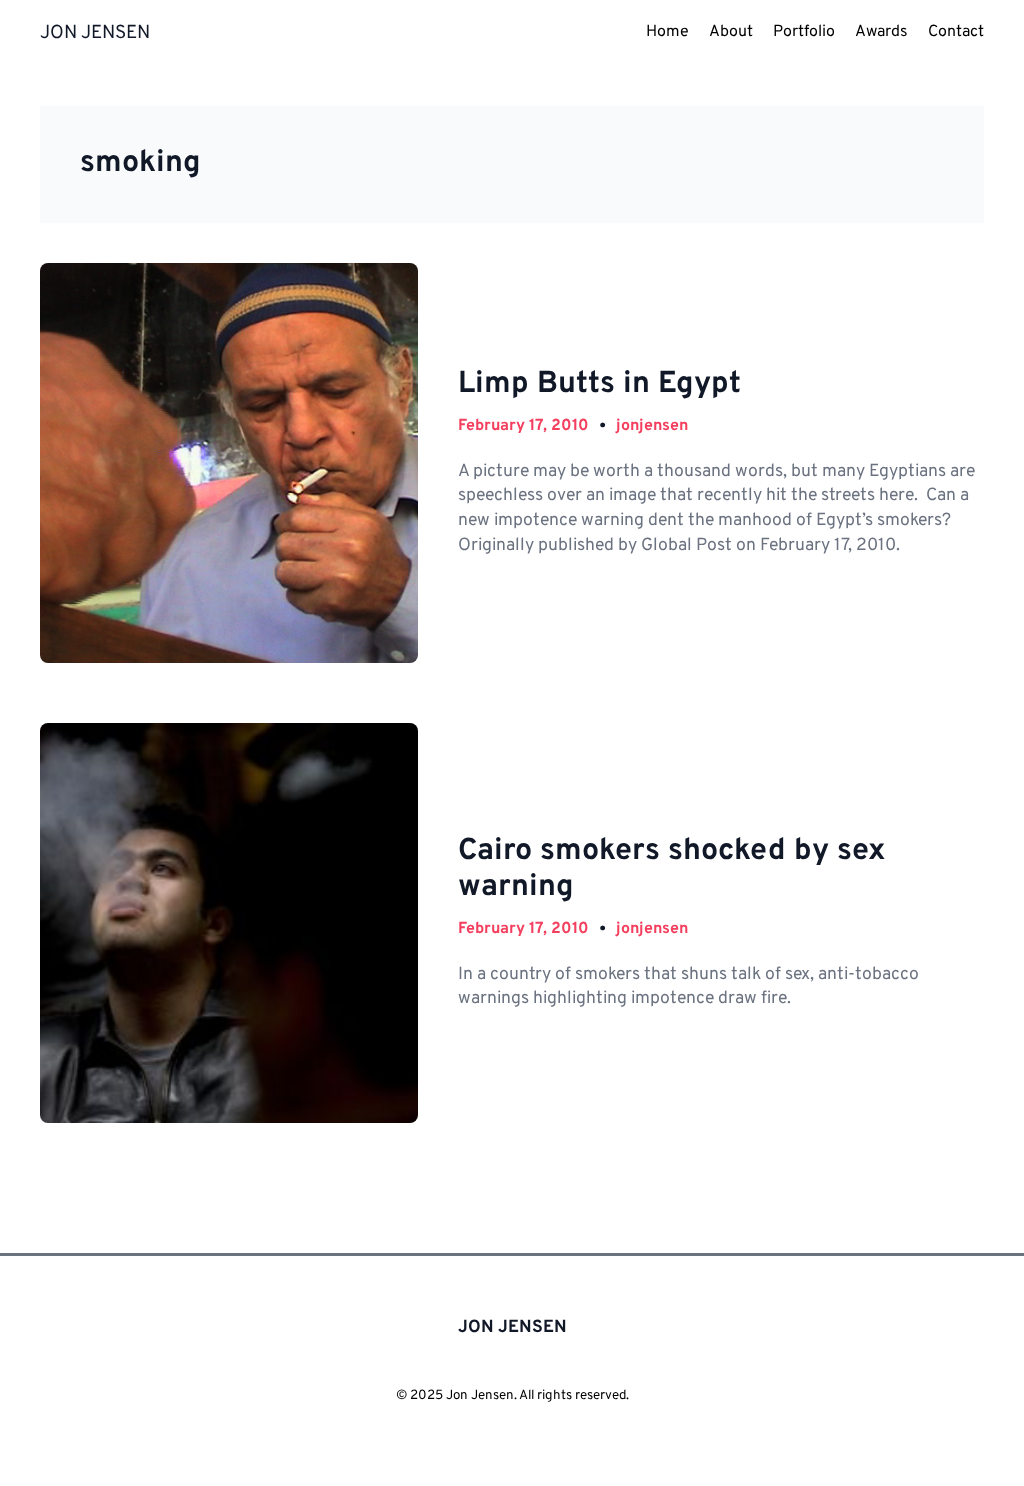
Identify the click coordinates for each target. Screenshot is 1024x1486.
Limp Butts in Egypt (599, 385)
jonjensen (652, 426)
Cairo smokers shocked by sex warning (672, 870)
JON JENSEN (95, 33)
